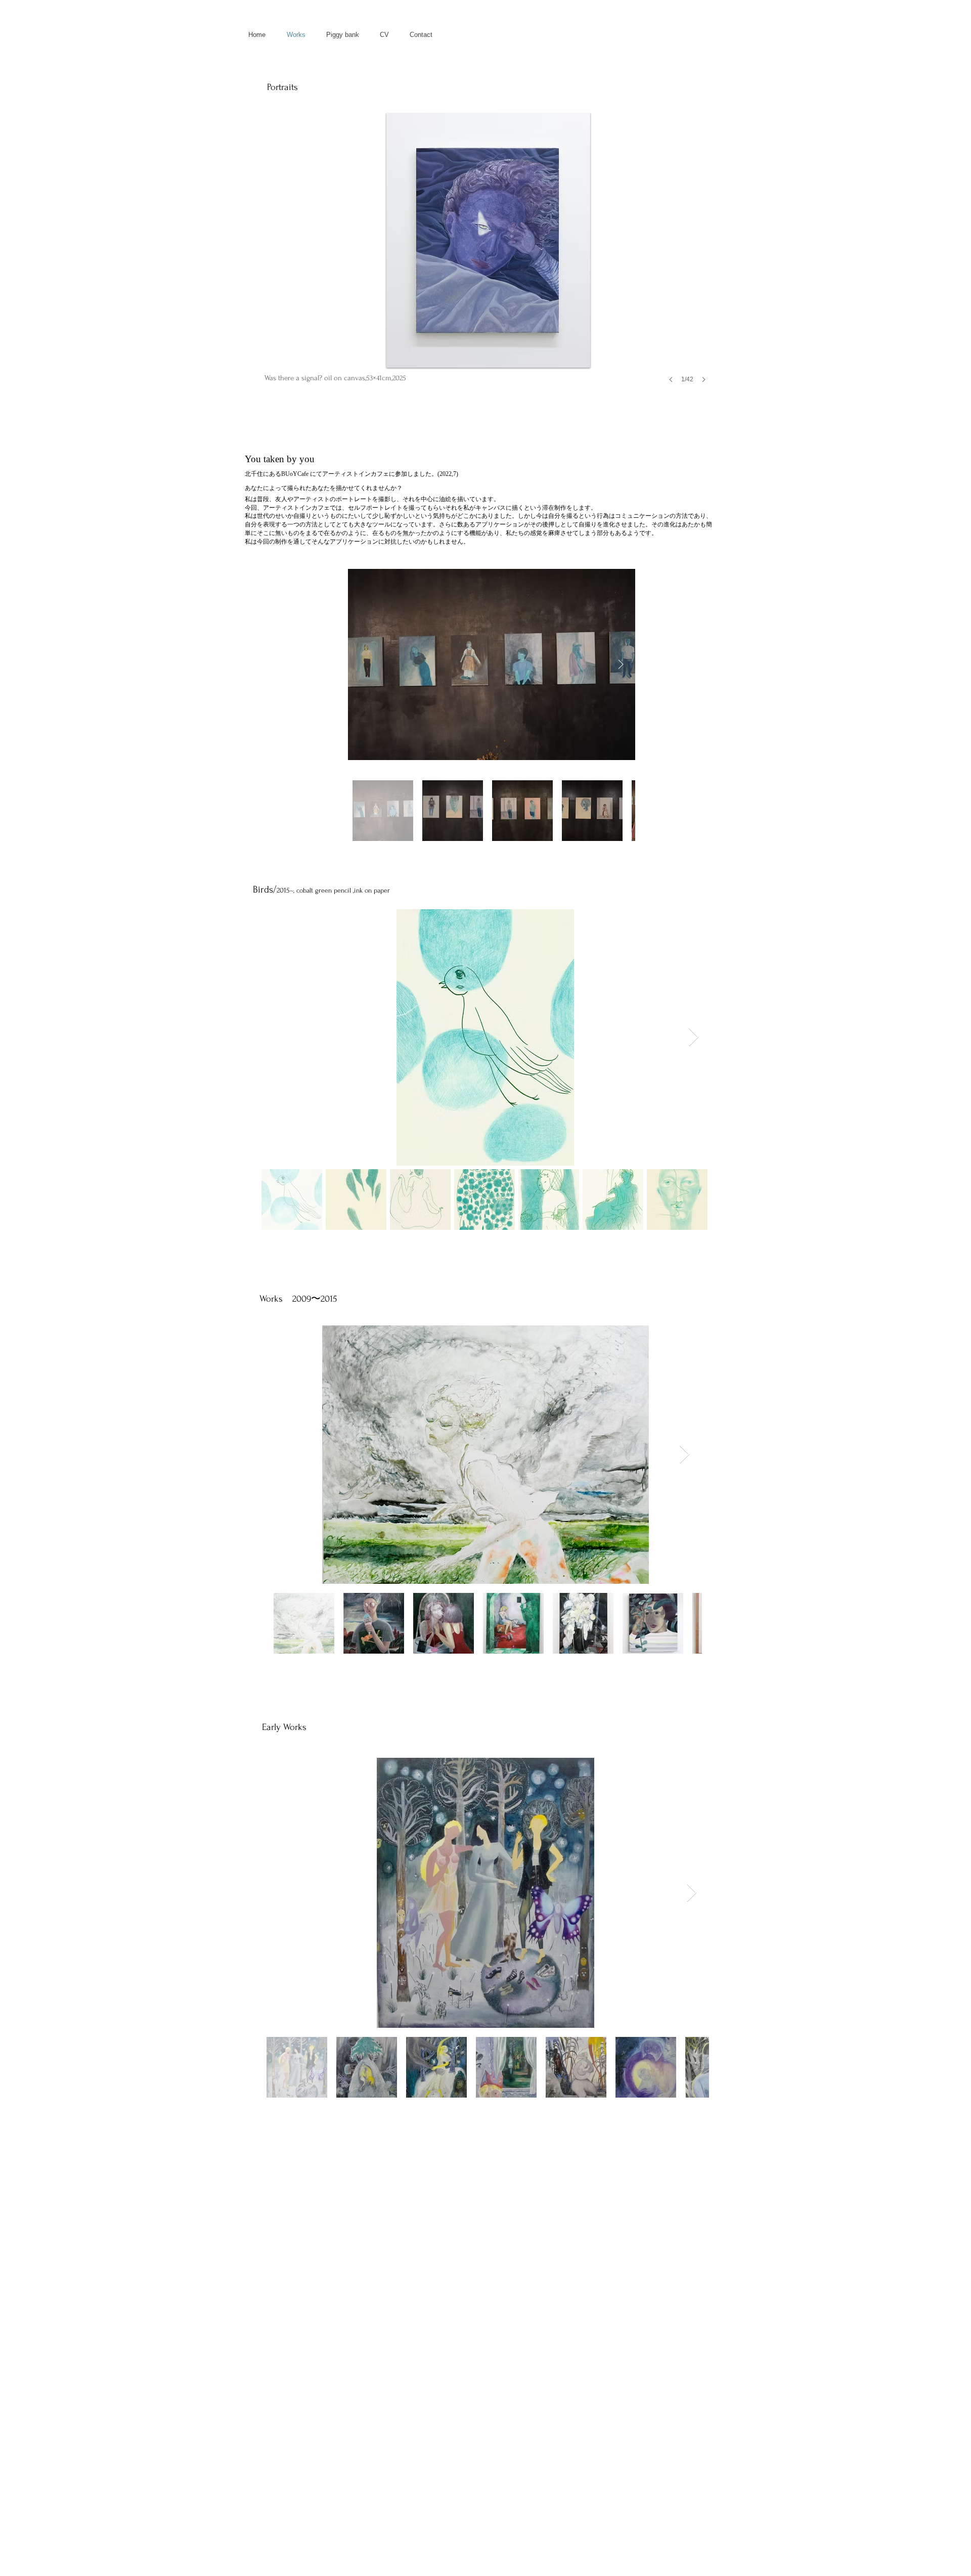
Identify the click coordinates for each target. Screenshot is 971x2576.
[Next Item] (621, 664)
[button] (488, 258)
